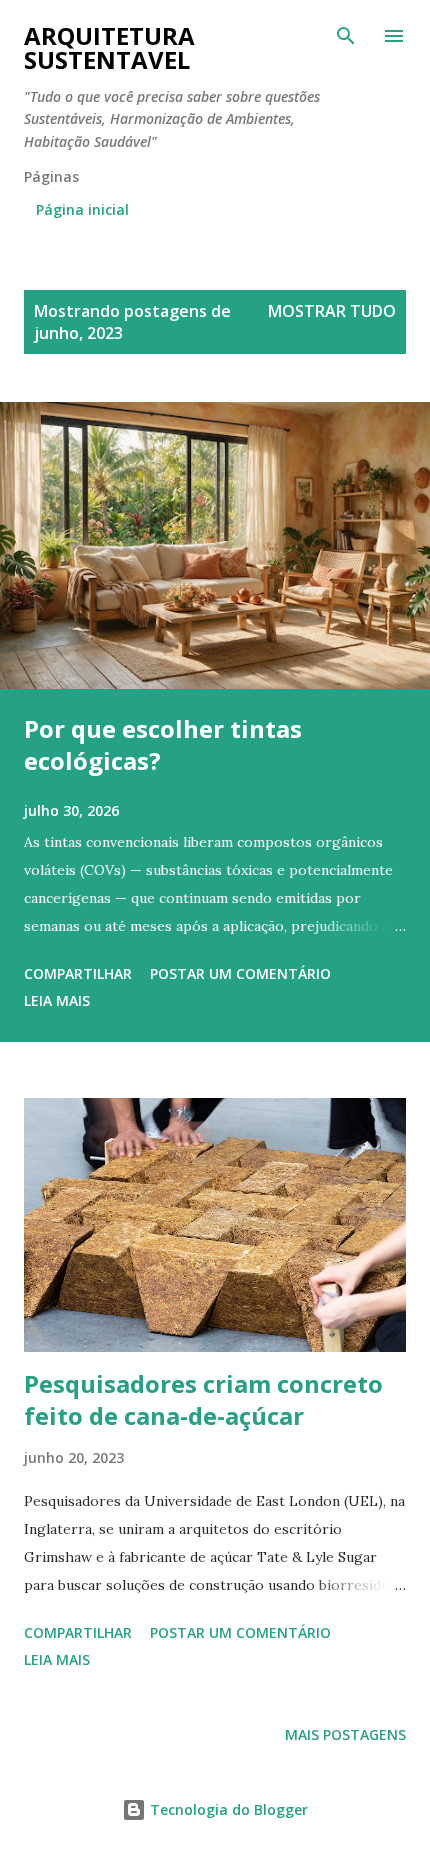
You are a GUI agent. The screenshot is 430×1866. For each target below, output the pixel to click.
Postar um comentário (240, 973)
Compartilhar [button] (78, 973)
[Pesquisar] (346, 36)
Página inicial (82, 209)
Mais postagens (345, 1734)
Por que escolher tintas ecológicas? (163, 744)
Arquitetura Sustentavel (109, 47)
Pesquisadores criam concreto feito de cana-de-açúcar (203, 1399)
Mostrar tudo (332, 311)
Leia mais (57, 1000)
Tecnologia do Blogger (227, 1809)
